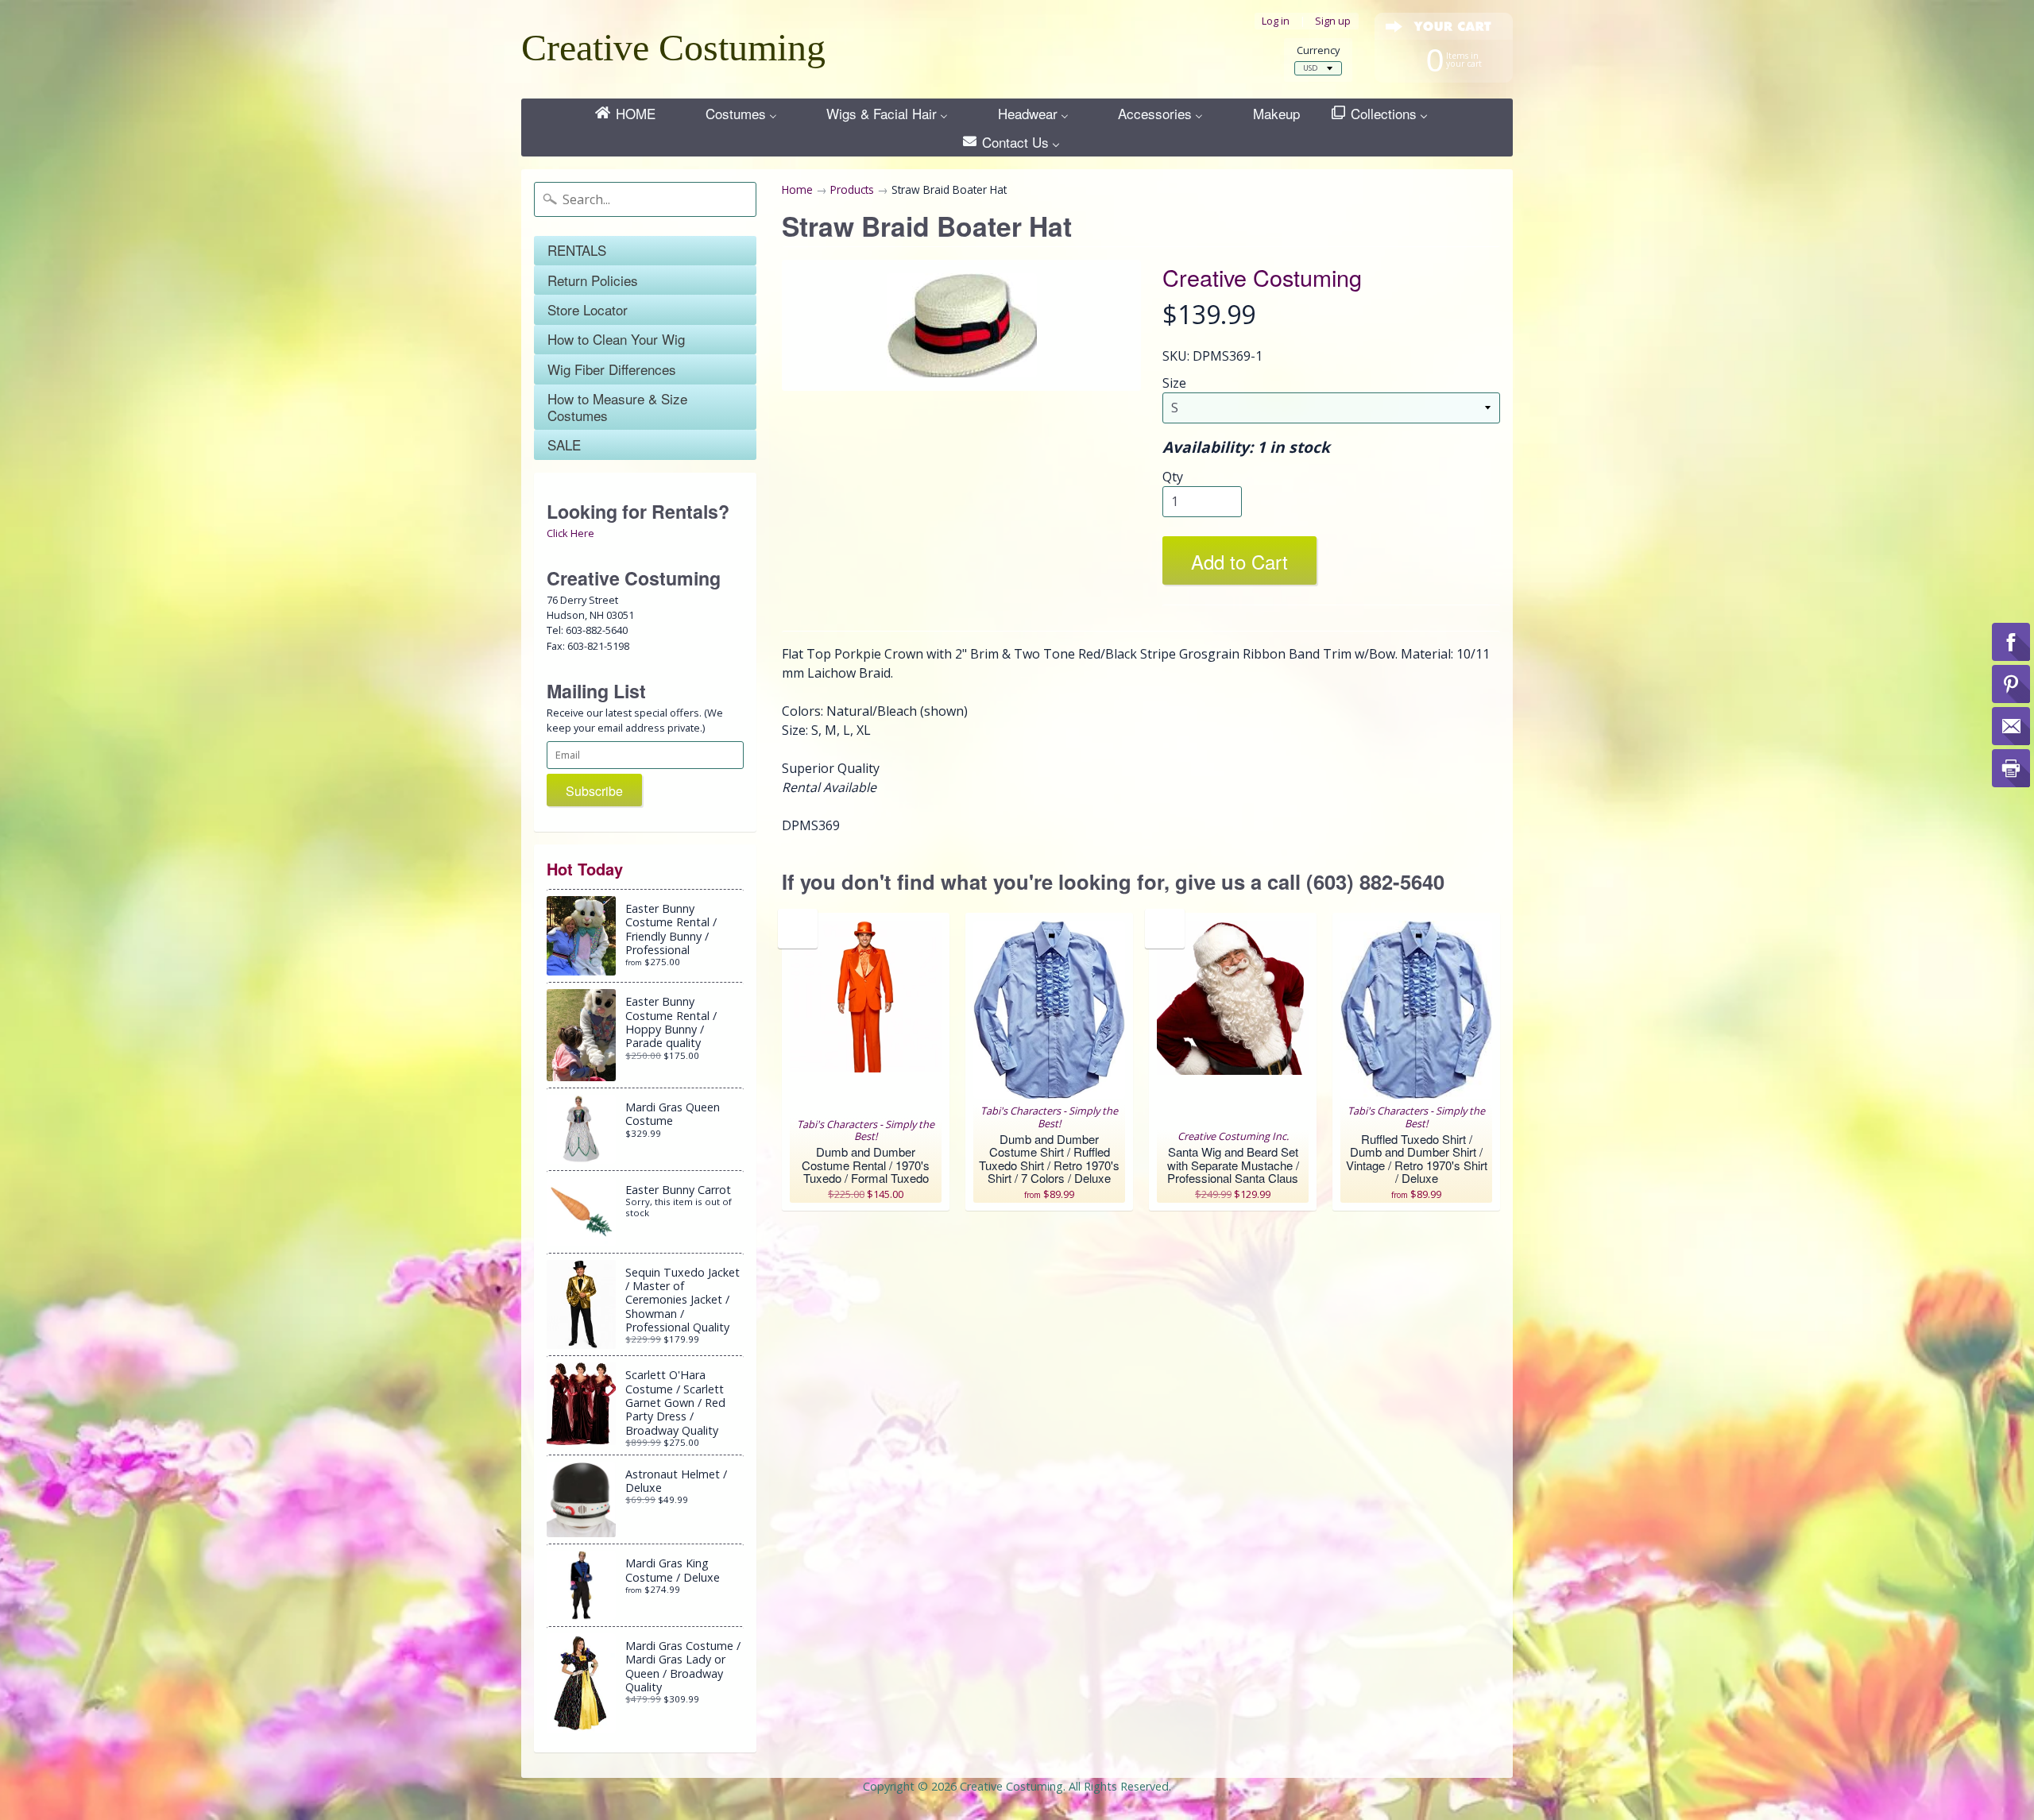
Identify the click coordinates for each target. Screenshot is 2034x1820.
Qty (1173, 477)
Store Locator (588, 309)
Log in (1276, 21)
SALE (564, 444)
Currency (1318, 50)
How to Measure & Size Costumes (617, 406)
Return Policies (593, 280)
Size (1174, 383)
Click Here (570, 533)
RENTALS (577, 250)
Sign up (1333, 21)
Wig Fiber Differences (612, 369)
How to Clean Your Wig (616, 339)
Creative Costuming (673, 47)
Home (797, 189)
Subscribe (594, 791)
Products (852, 189)
